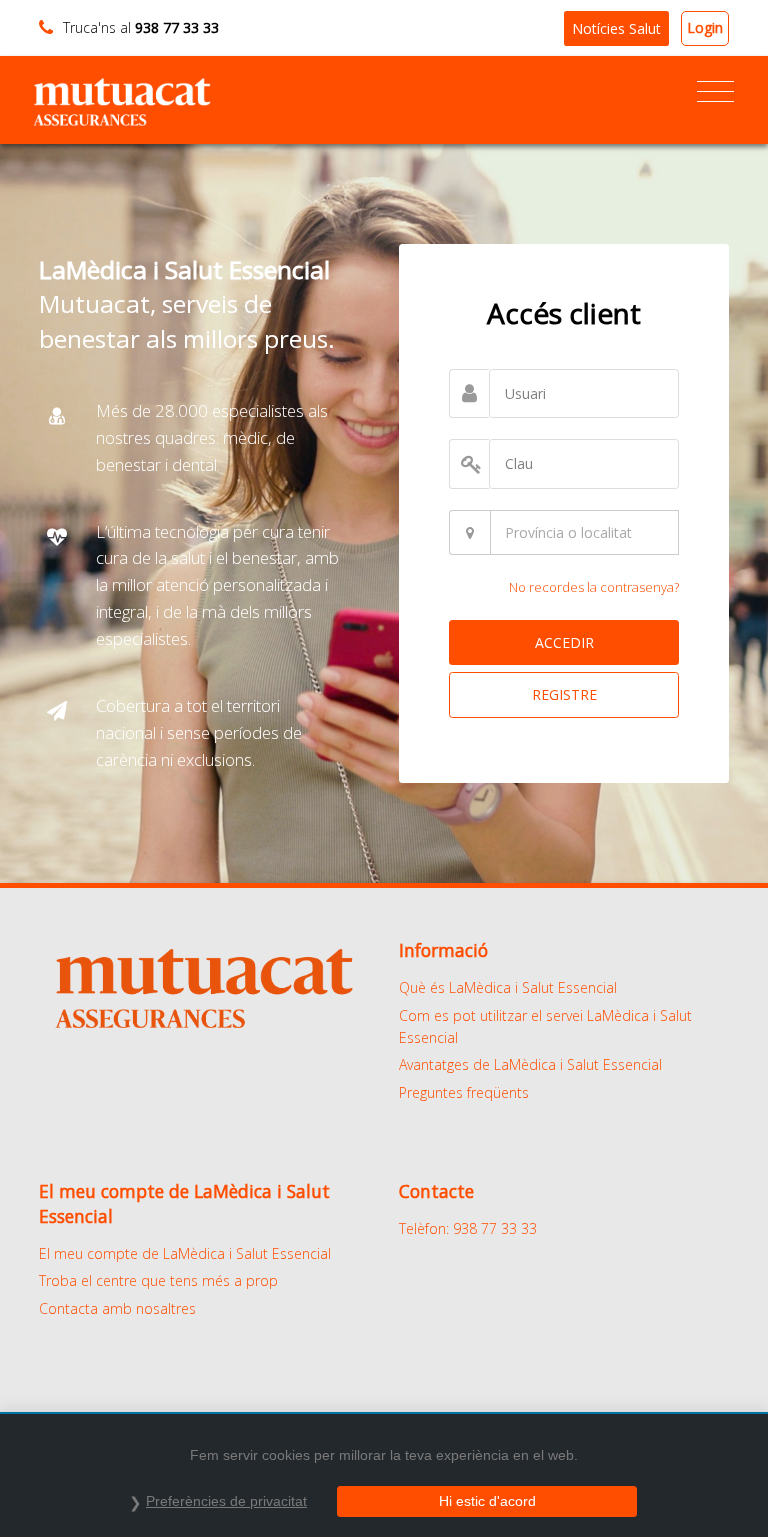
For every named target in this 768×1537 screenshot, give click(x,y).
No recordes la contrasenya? (594, 587)
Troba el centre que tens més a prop (158, 1280)
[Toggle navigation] (715, 92)
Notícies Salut (616, 28)
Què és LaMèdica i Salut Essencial (508, 987)
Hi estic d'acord (487, 1501)
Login (705, 27)
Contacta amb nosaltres (117, 1308)
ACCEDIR (564, 642)
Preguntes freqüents (464, 1092)
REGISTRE (564, 694)
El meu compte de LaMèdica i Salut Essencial (185, 1253)
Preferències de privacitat (226, 1501)
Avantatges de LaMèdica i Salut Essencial (530, 1064)
